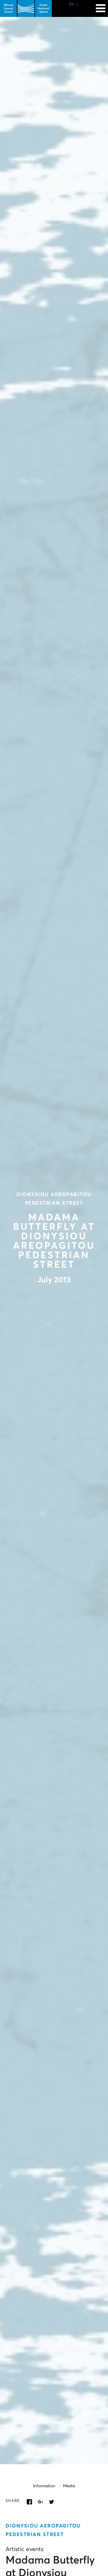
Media (69, 2486)
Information (44, 2486)
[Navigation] (101, 6)
